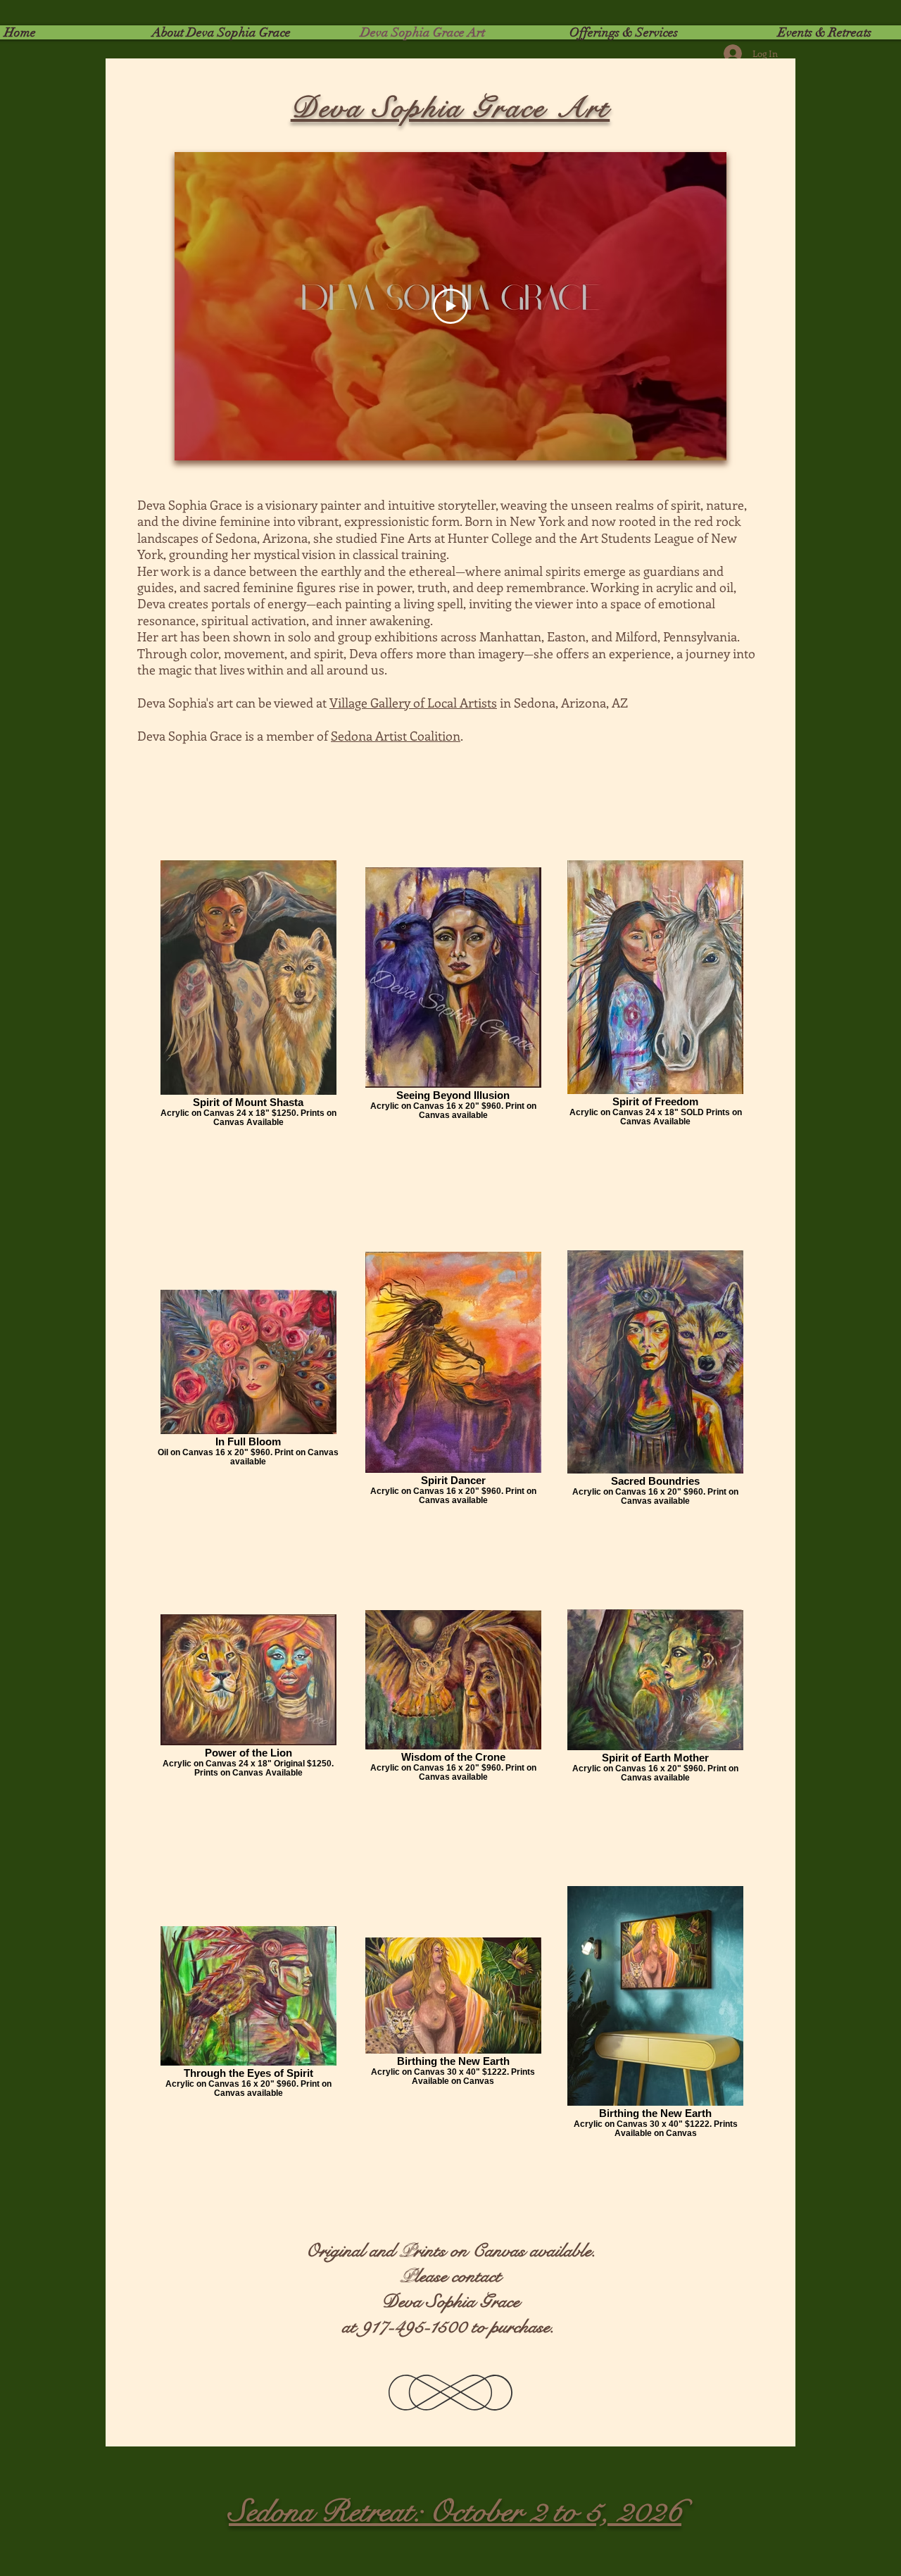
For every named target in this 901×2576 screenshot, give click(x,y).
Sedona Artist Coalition (396, 736)
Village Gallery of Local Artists (413, 703)
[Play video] (450, 306)
